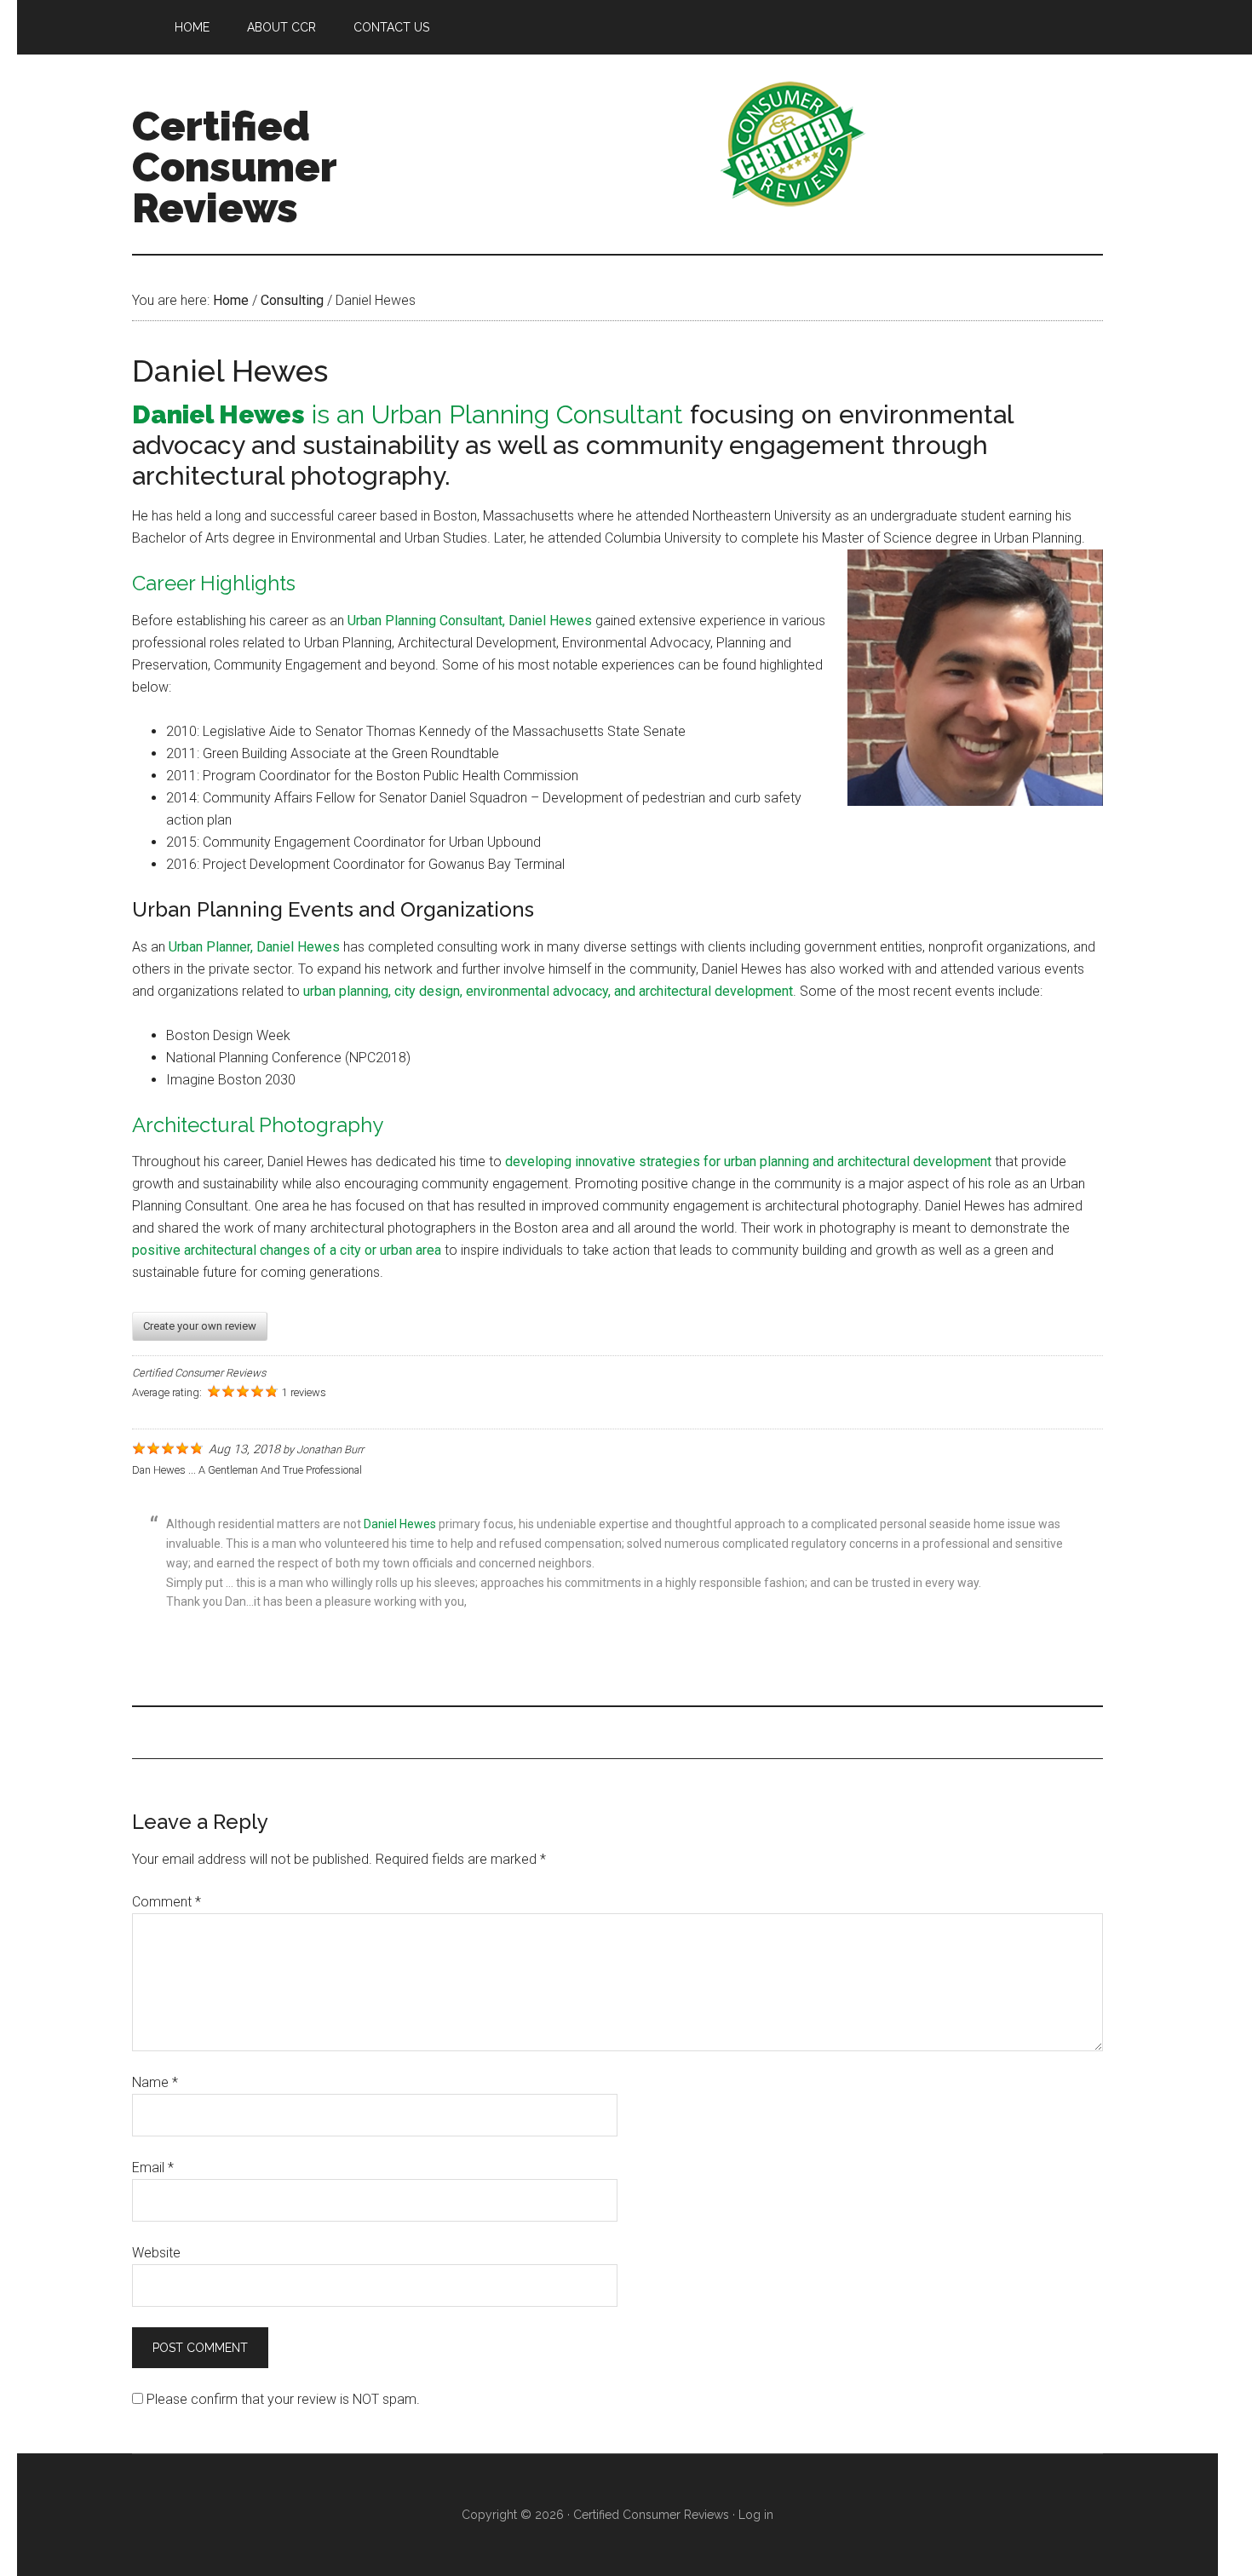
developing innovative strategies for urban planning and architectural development (748, 1161)
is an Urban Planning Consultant (408, 414)
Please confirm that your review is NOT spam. (281, 2399)
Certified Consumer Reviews (234, 167)
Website (156, 2253)
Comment (167, 1902)
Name (155, 2082)
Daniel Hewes (400, 1524)
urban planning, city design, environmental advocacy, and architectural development (548, 991)
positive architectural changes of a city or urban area (287, 1250)
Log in (756, 2515)
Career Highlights (214, 583)
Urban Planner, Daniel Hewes (254, 947)
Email (153, 2168)
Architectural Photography (258, 1125)
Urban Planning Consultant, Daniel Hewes (470, 621)
